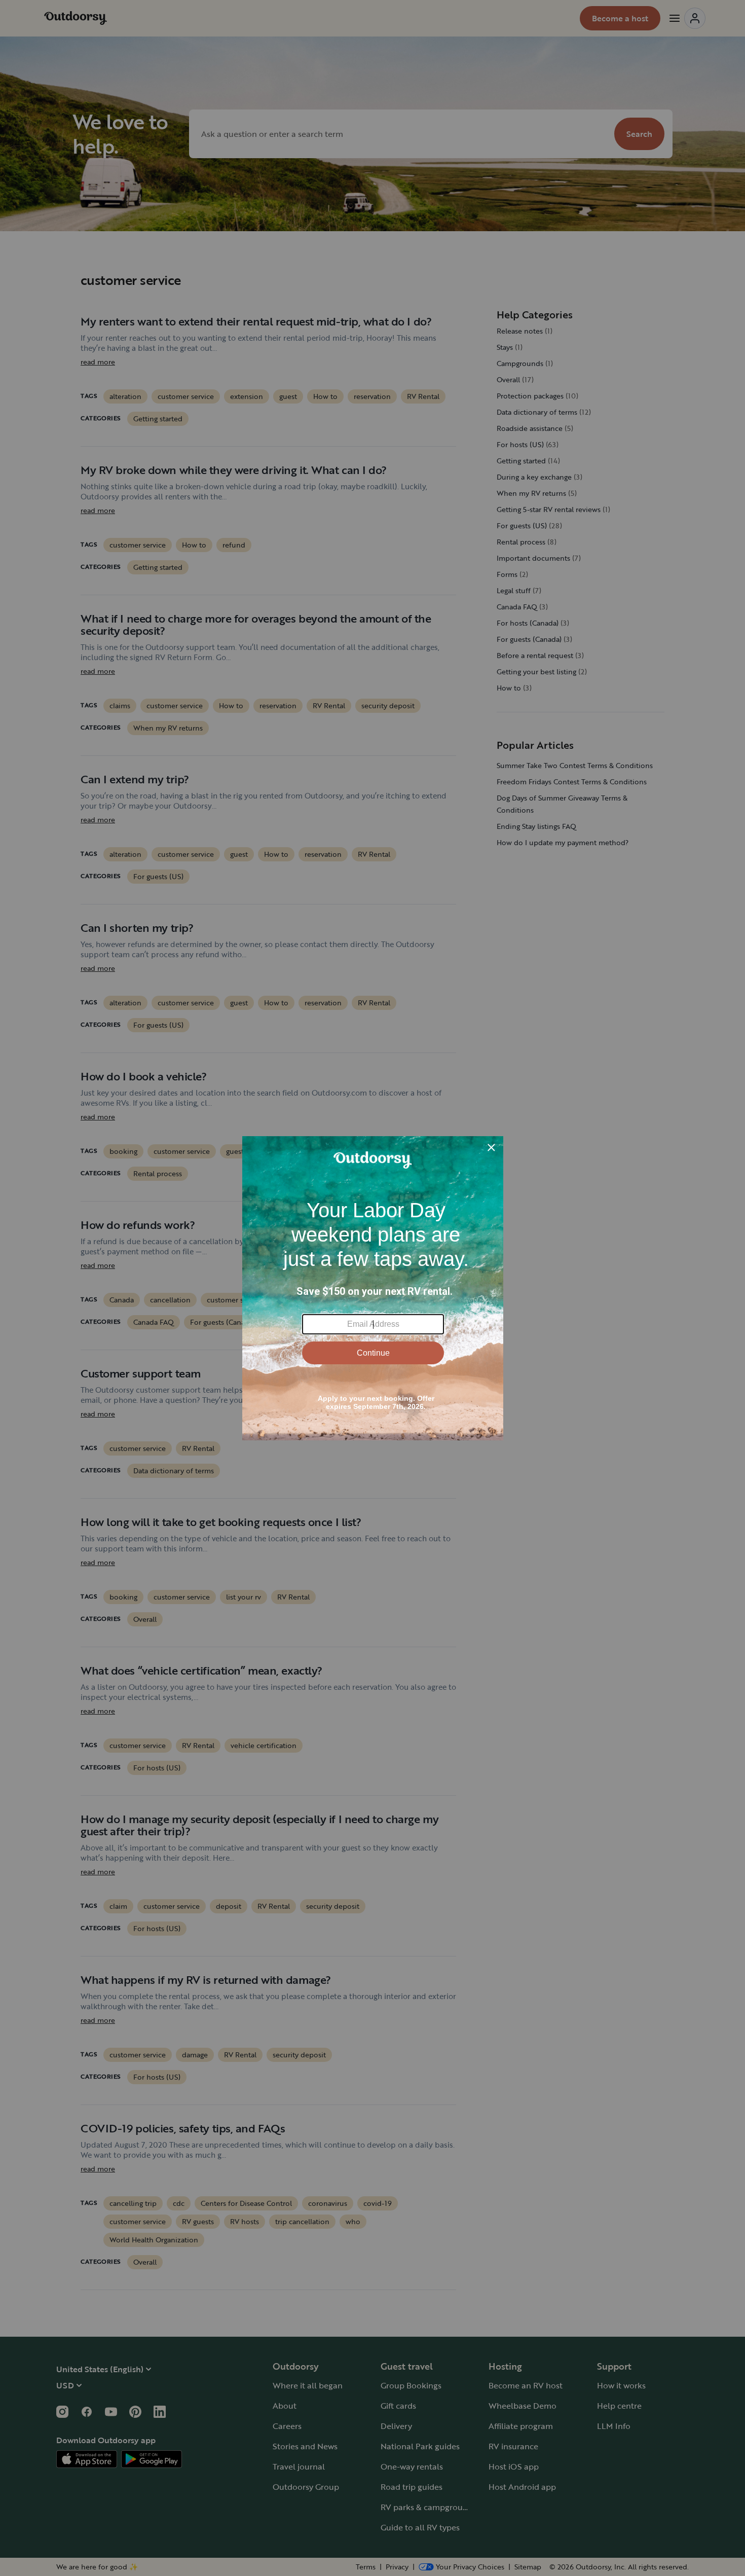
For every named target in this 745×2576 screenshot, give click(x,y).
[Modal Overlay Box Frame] (373, 1288)
